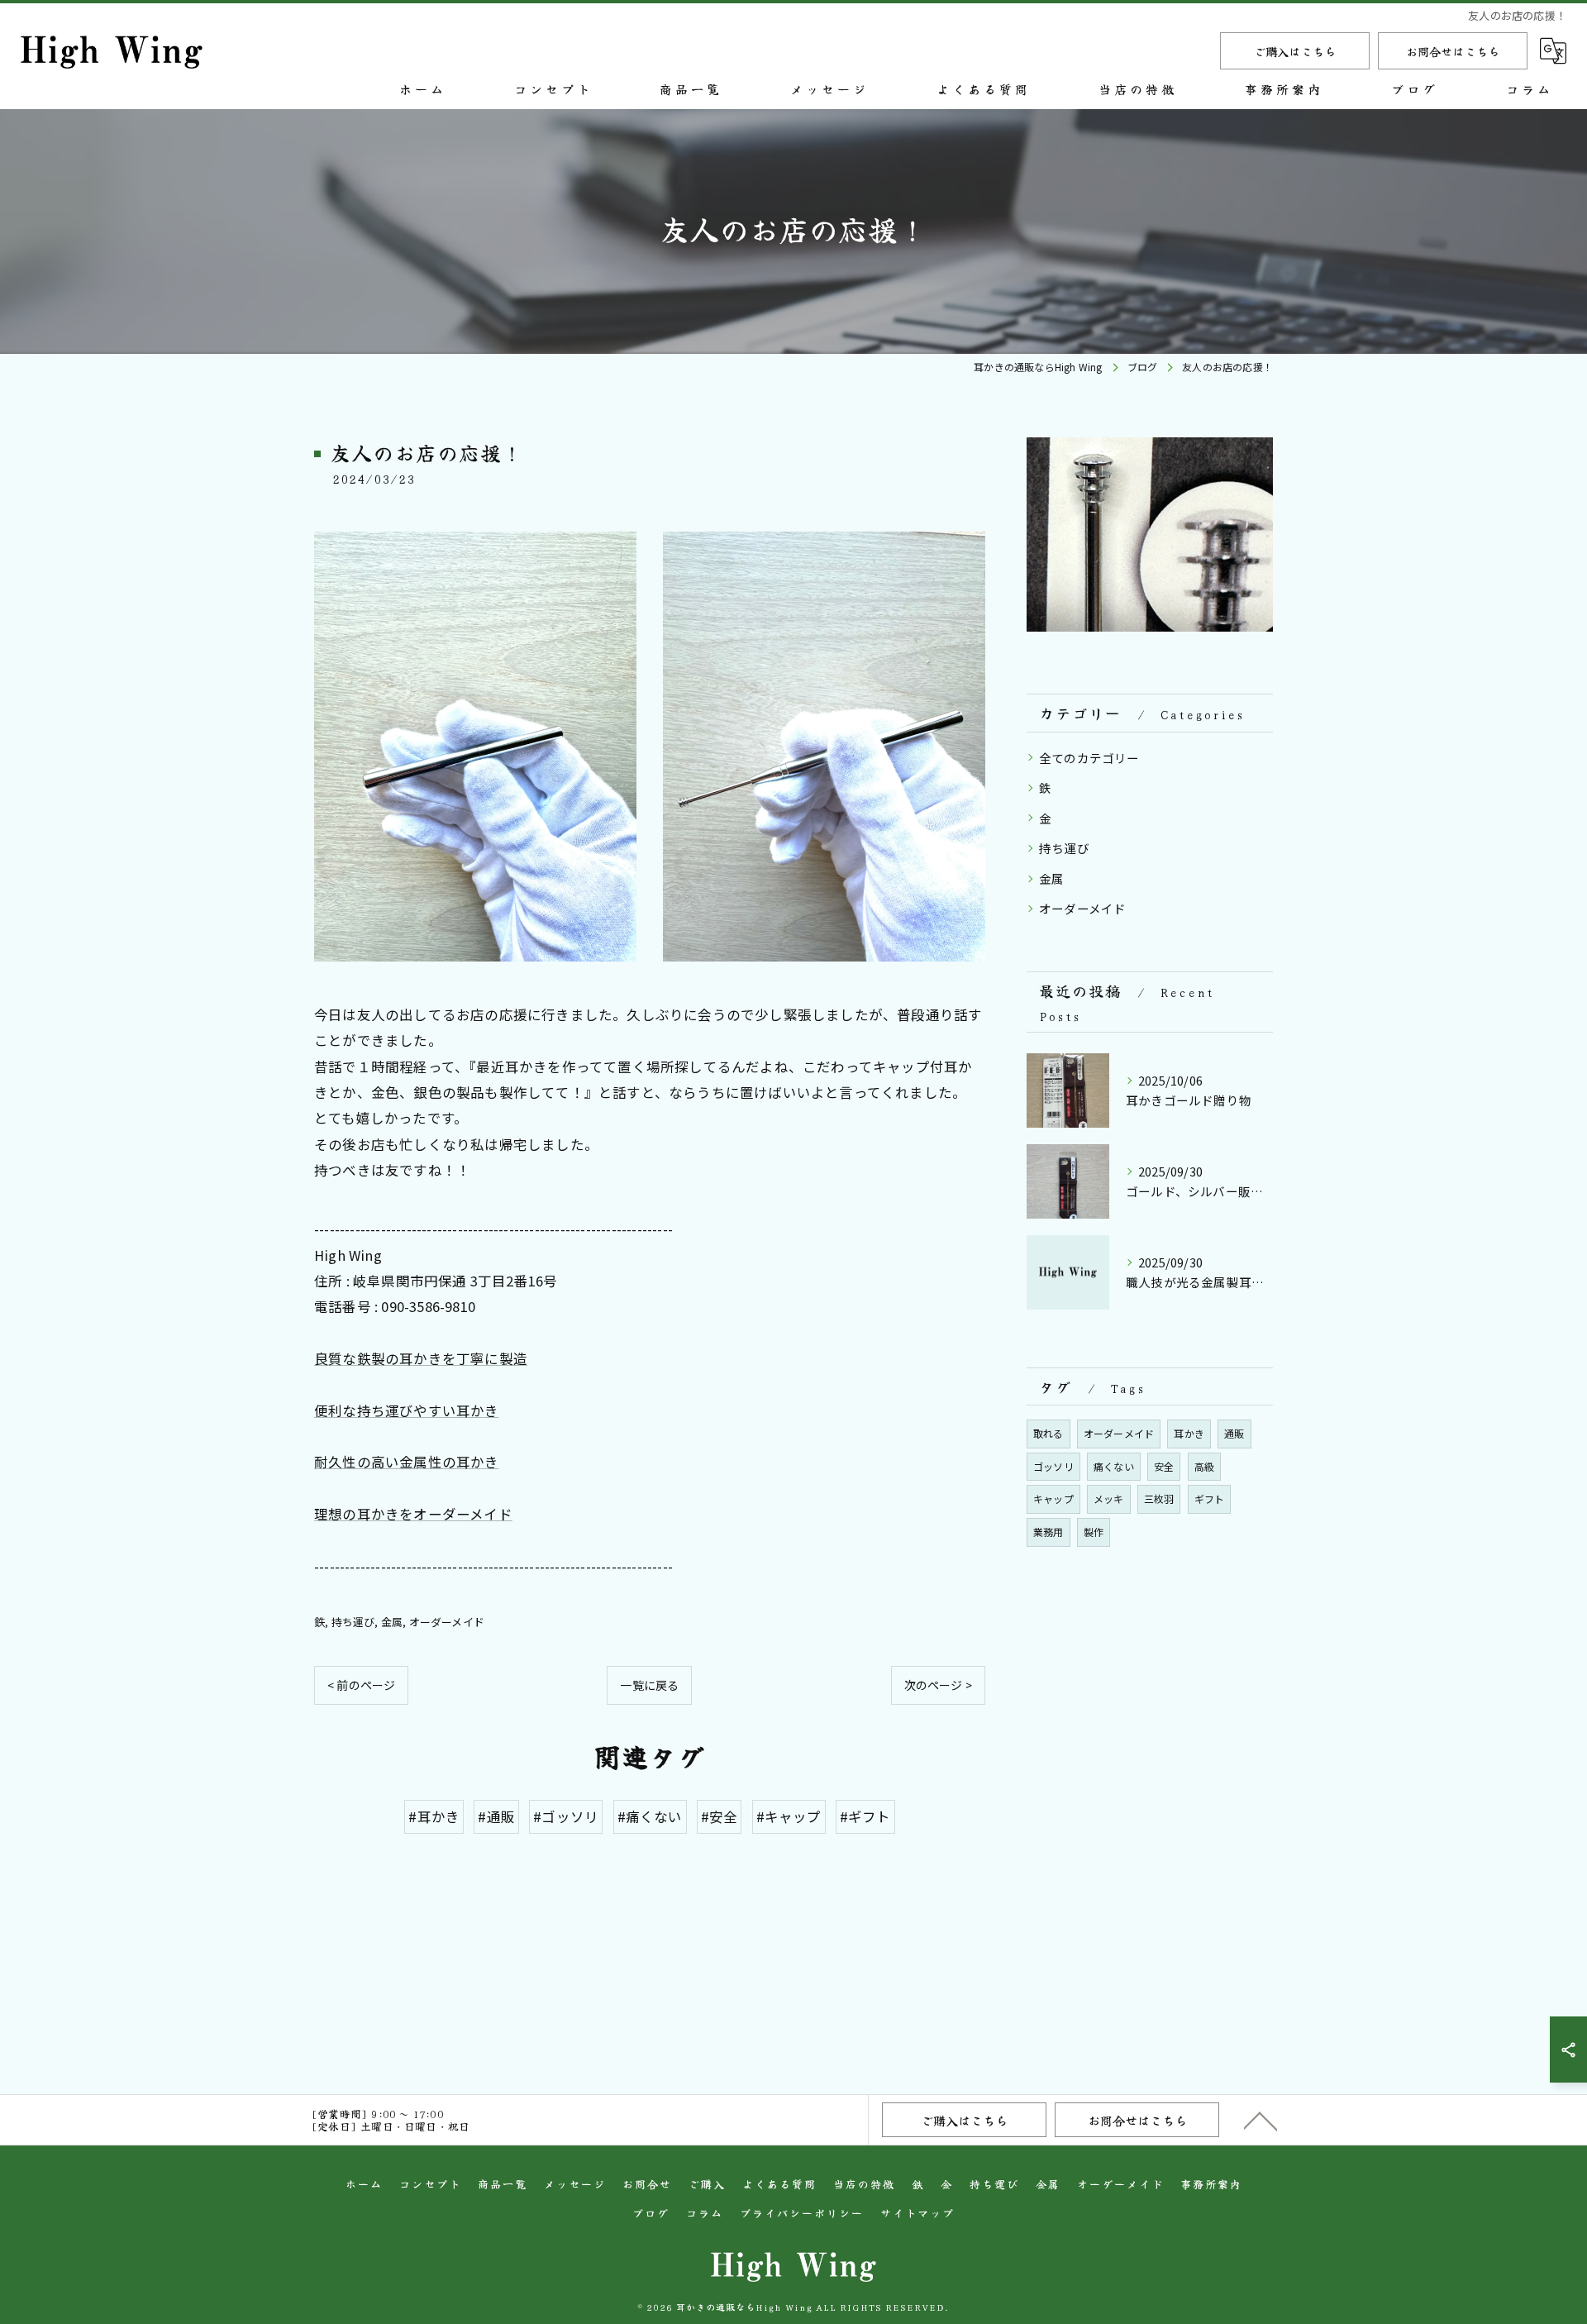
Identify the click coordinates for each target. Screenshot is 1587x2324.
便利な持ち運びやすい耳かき (407, 1410)
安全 (1164, 1466)
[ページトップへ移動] (1261, 2120)
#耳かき (434, 1816)
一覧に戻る (649, 1685)
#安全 (720, 1816)
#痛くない (650, 1816)
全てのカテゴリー (1089, 758)
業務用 (1048, 1532)
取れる (1048, 1433)
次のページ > (938, 1685)
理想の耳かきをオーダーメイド (413, 1514)
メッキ (1109, 1498)
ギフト (1210, 1498)
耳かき (1189, 1433)
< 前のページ (361, 1685)
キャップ (1053, 1498)
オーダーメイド (447, 1622)
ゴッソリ (1053, 1466)
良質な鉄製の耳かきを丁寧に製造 (421, 1358)
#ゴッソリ (566, 1816)
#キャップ (789, 1816)
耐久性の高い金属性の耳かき (407, 1462)
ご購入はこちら (1295, 51)
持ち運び (353, 1622)
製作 (1094, 1532)
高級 (1204, 1466)
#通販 (496, 1816)
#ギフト (865, 1816)
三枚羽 (1159, 1498)
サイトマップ (917, 2213)
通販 (1234, 1433)
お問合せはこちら (1453, 51)
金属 (392, 1622)
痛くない (1114, 1466)
